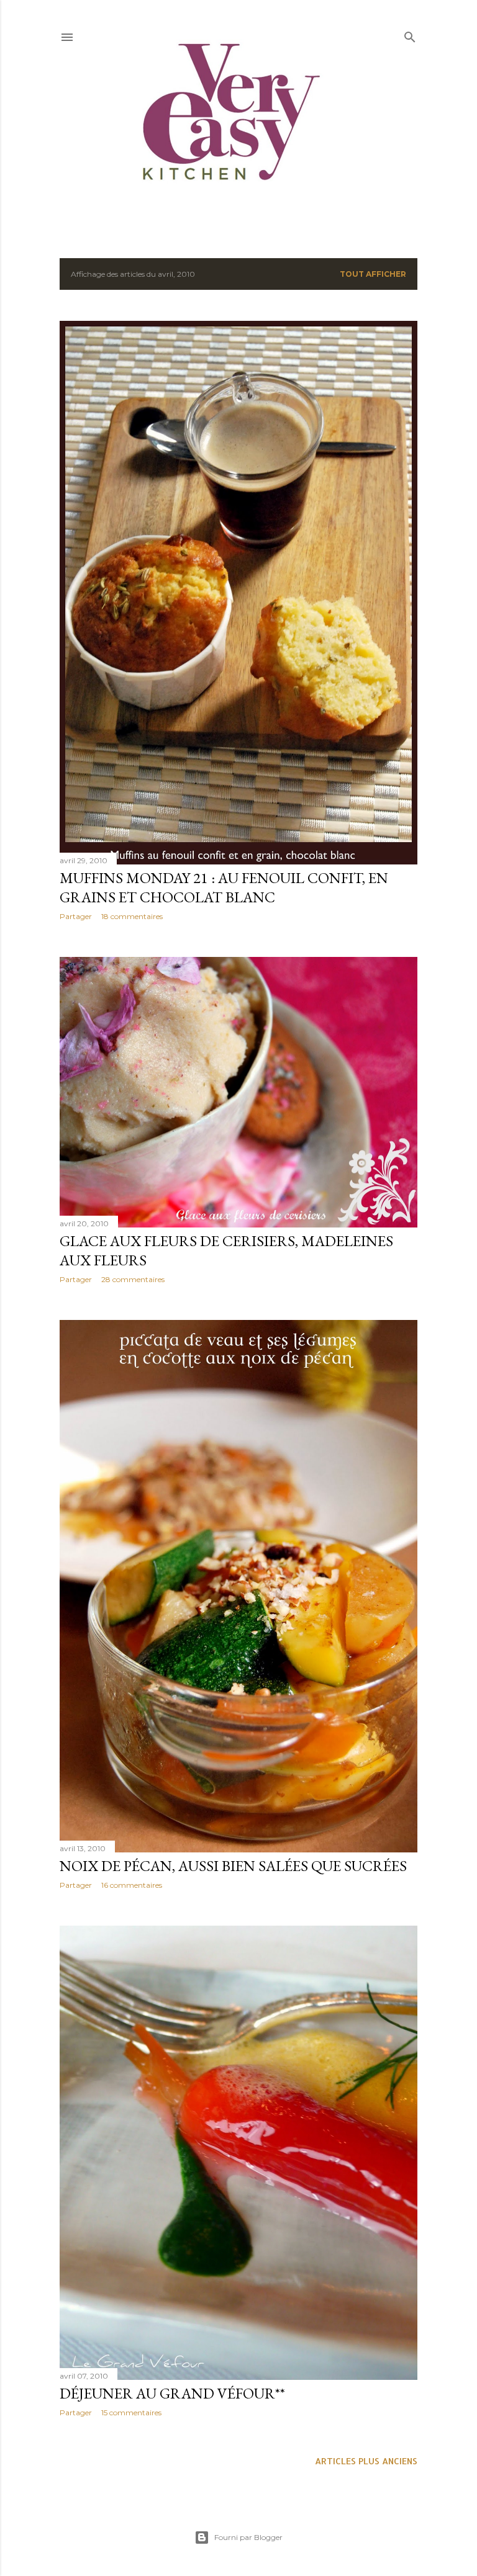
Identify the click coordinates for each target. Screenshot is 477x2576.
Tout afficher (373, 274)
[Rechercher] (410, 34)
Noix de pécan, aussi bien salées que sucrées (233, 1866)
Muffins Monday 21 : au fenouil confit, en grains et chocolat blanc (224, 887)
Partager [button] (76, 916)
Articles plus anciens (366, 2461)
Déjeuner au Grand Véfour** (172, 2393)
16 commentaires (132, 1885)
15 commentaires (131, 2412)
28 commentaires (133, 1279)
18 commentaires (132, 916)
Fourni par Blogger (248, 2537)
